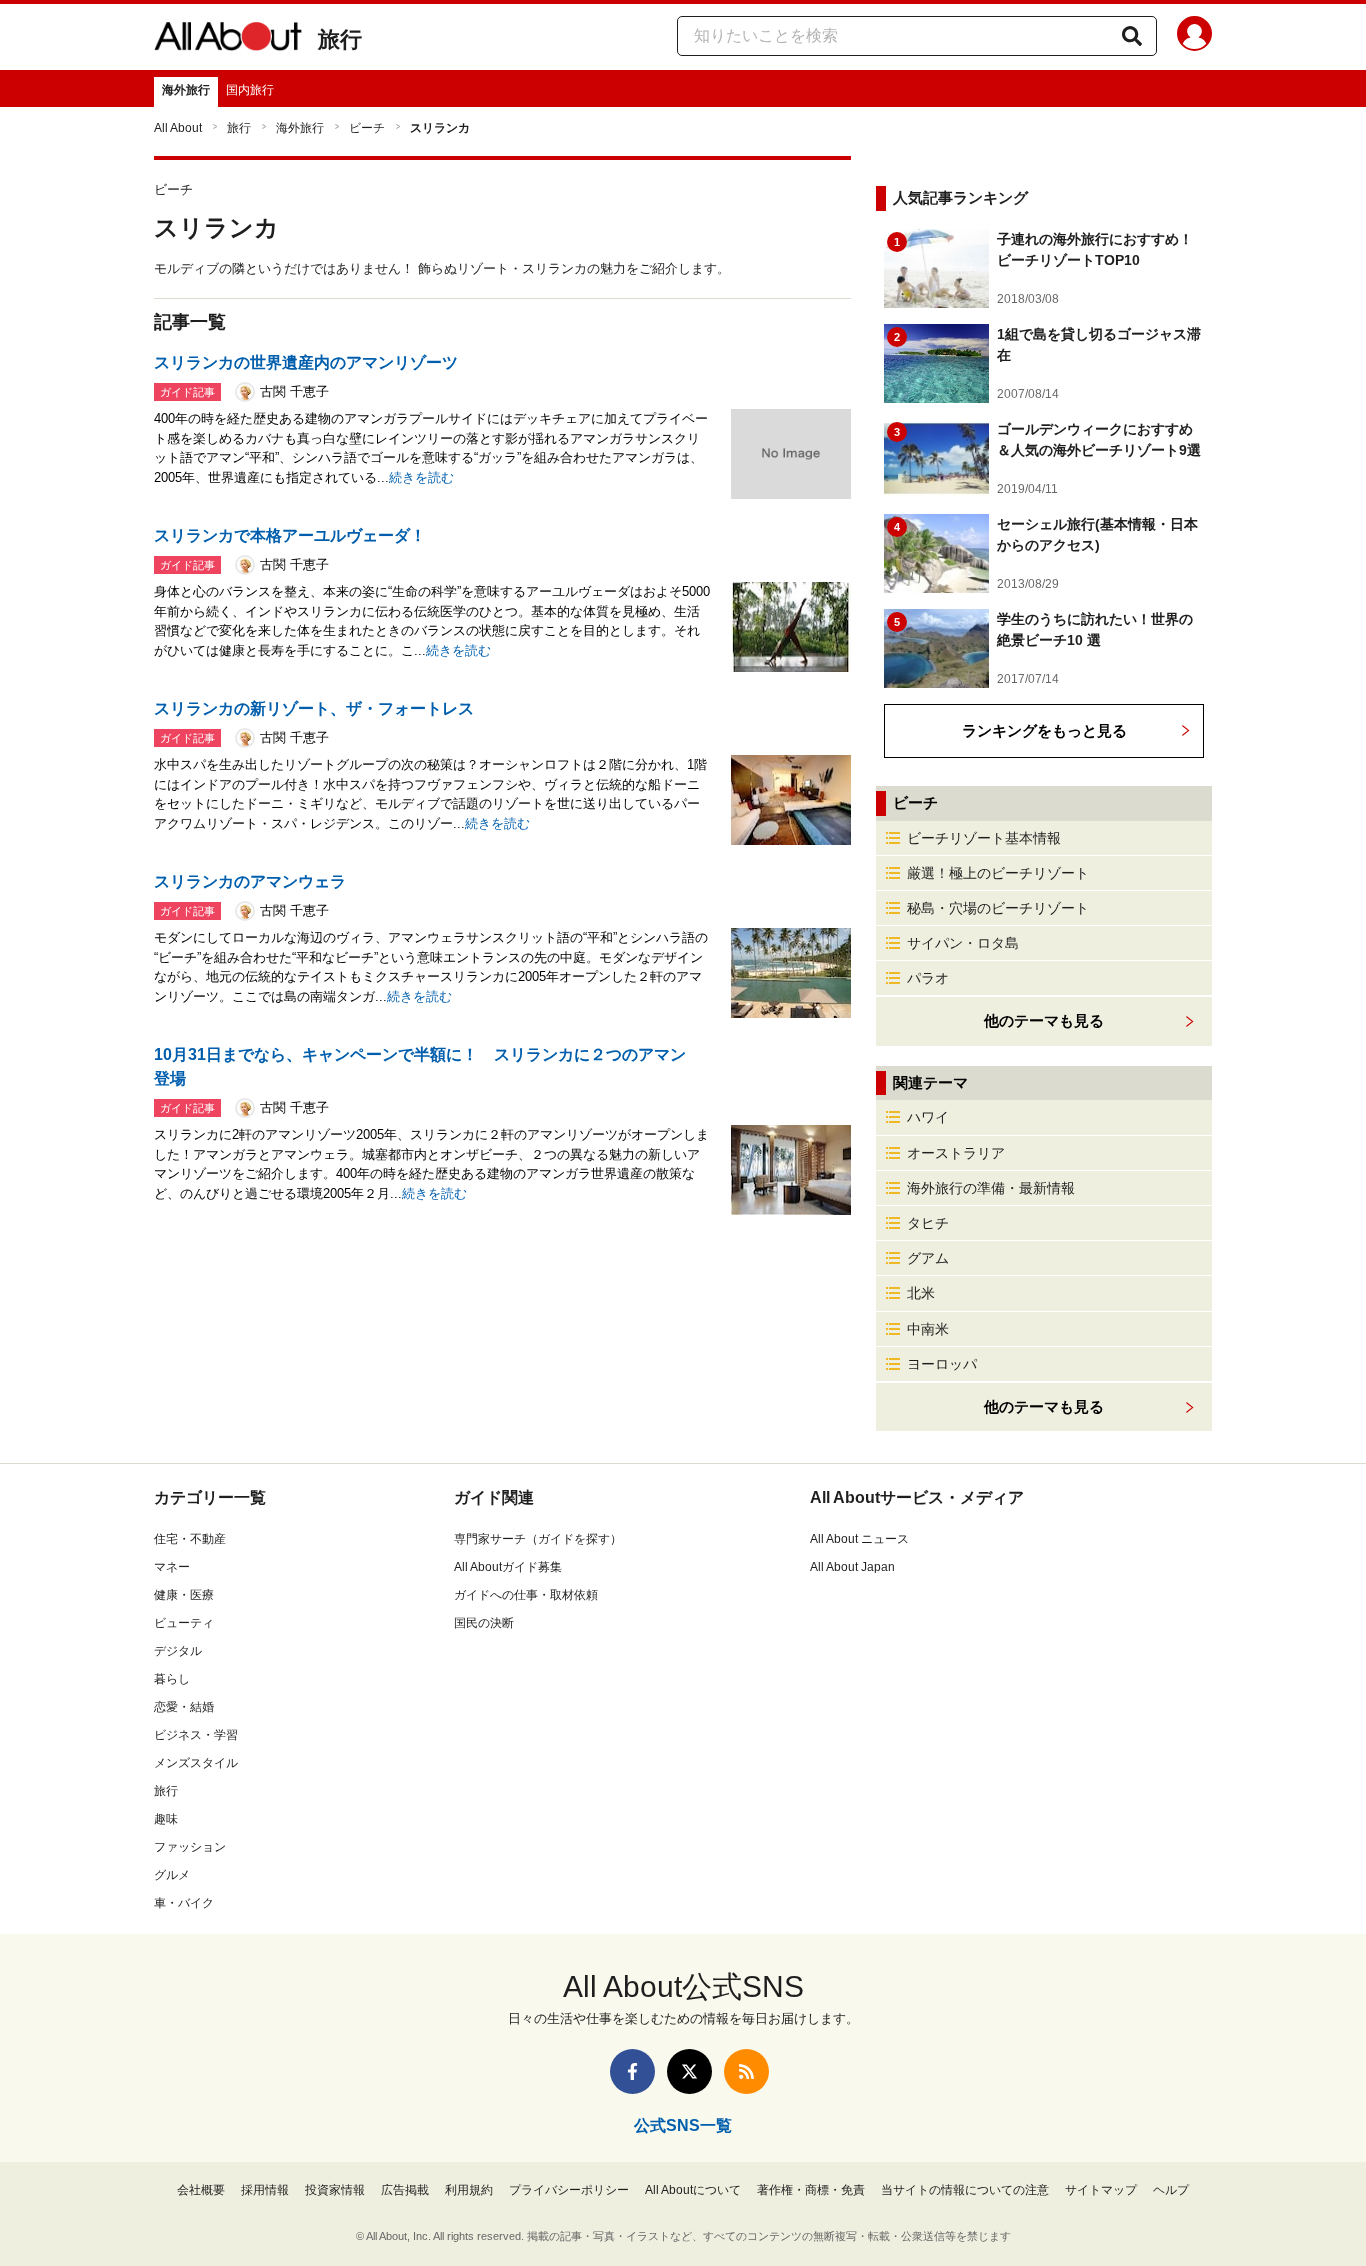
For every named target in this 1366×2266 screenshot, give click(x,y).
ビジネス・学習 (196, 1735)
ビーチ (367, 128)
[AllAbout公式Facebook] (632, 2071)
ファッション (190, 1847)
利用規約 (469, 2190)
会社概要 (201, 2190)
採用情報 (265, 2190)
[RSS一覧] (746, 2071)
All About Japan (852, 1567)
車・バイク (184, 1903)
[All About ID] (1194, 37)
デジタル (178, 1651)
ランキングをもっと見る (1044, 730)
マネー (172, 1567)
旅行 (340, 39)
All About (178, 128)
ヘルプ (1171, 2190)
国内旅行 (250, 90)
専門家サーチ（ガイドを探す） (538, 1539)
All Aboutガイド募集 (508, 1567)
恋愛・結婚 (184, 1707)
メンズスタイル (196, 1763)
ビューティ (184, 1623)
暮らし (172, 1679)
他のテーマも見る (1044, 1406)
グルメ (172, 1875)
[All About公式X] (689, 2071)
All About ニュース (859, 1539)
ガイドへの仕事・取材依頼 (526, 1595)
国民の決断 (484, 1623)
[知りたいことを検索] (1132, 36)
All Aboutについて (693, 2190)
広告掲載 (405, 2190)
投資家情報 (335, 2190)
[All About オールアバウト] (228, 40)
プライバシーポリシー (569, 2190)
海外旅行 (186, 90)
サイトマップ (1101, 2190)
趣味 (166, 1819)
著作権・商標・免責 (811, 2190)
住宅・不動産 (190, 1539)
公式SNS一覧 (683, 2125)
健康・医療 (184, 1595)
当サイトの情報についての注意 (965, 2190)
